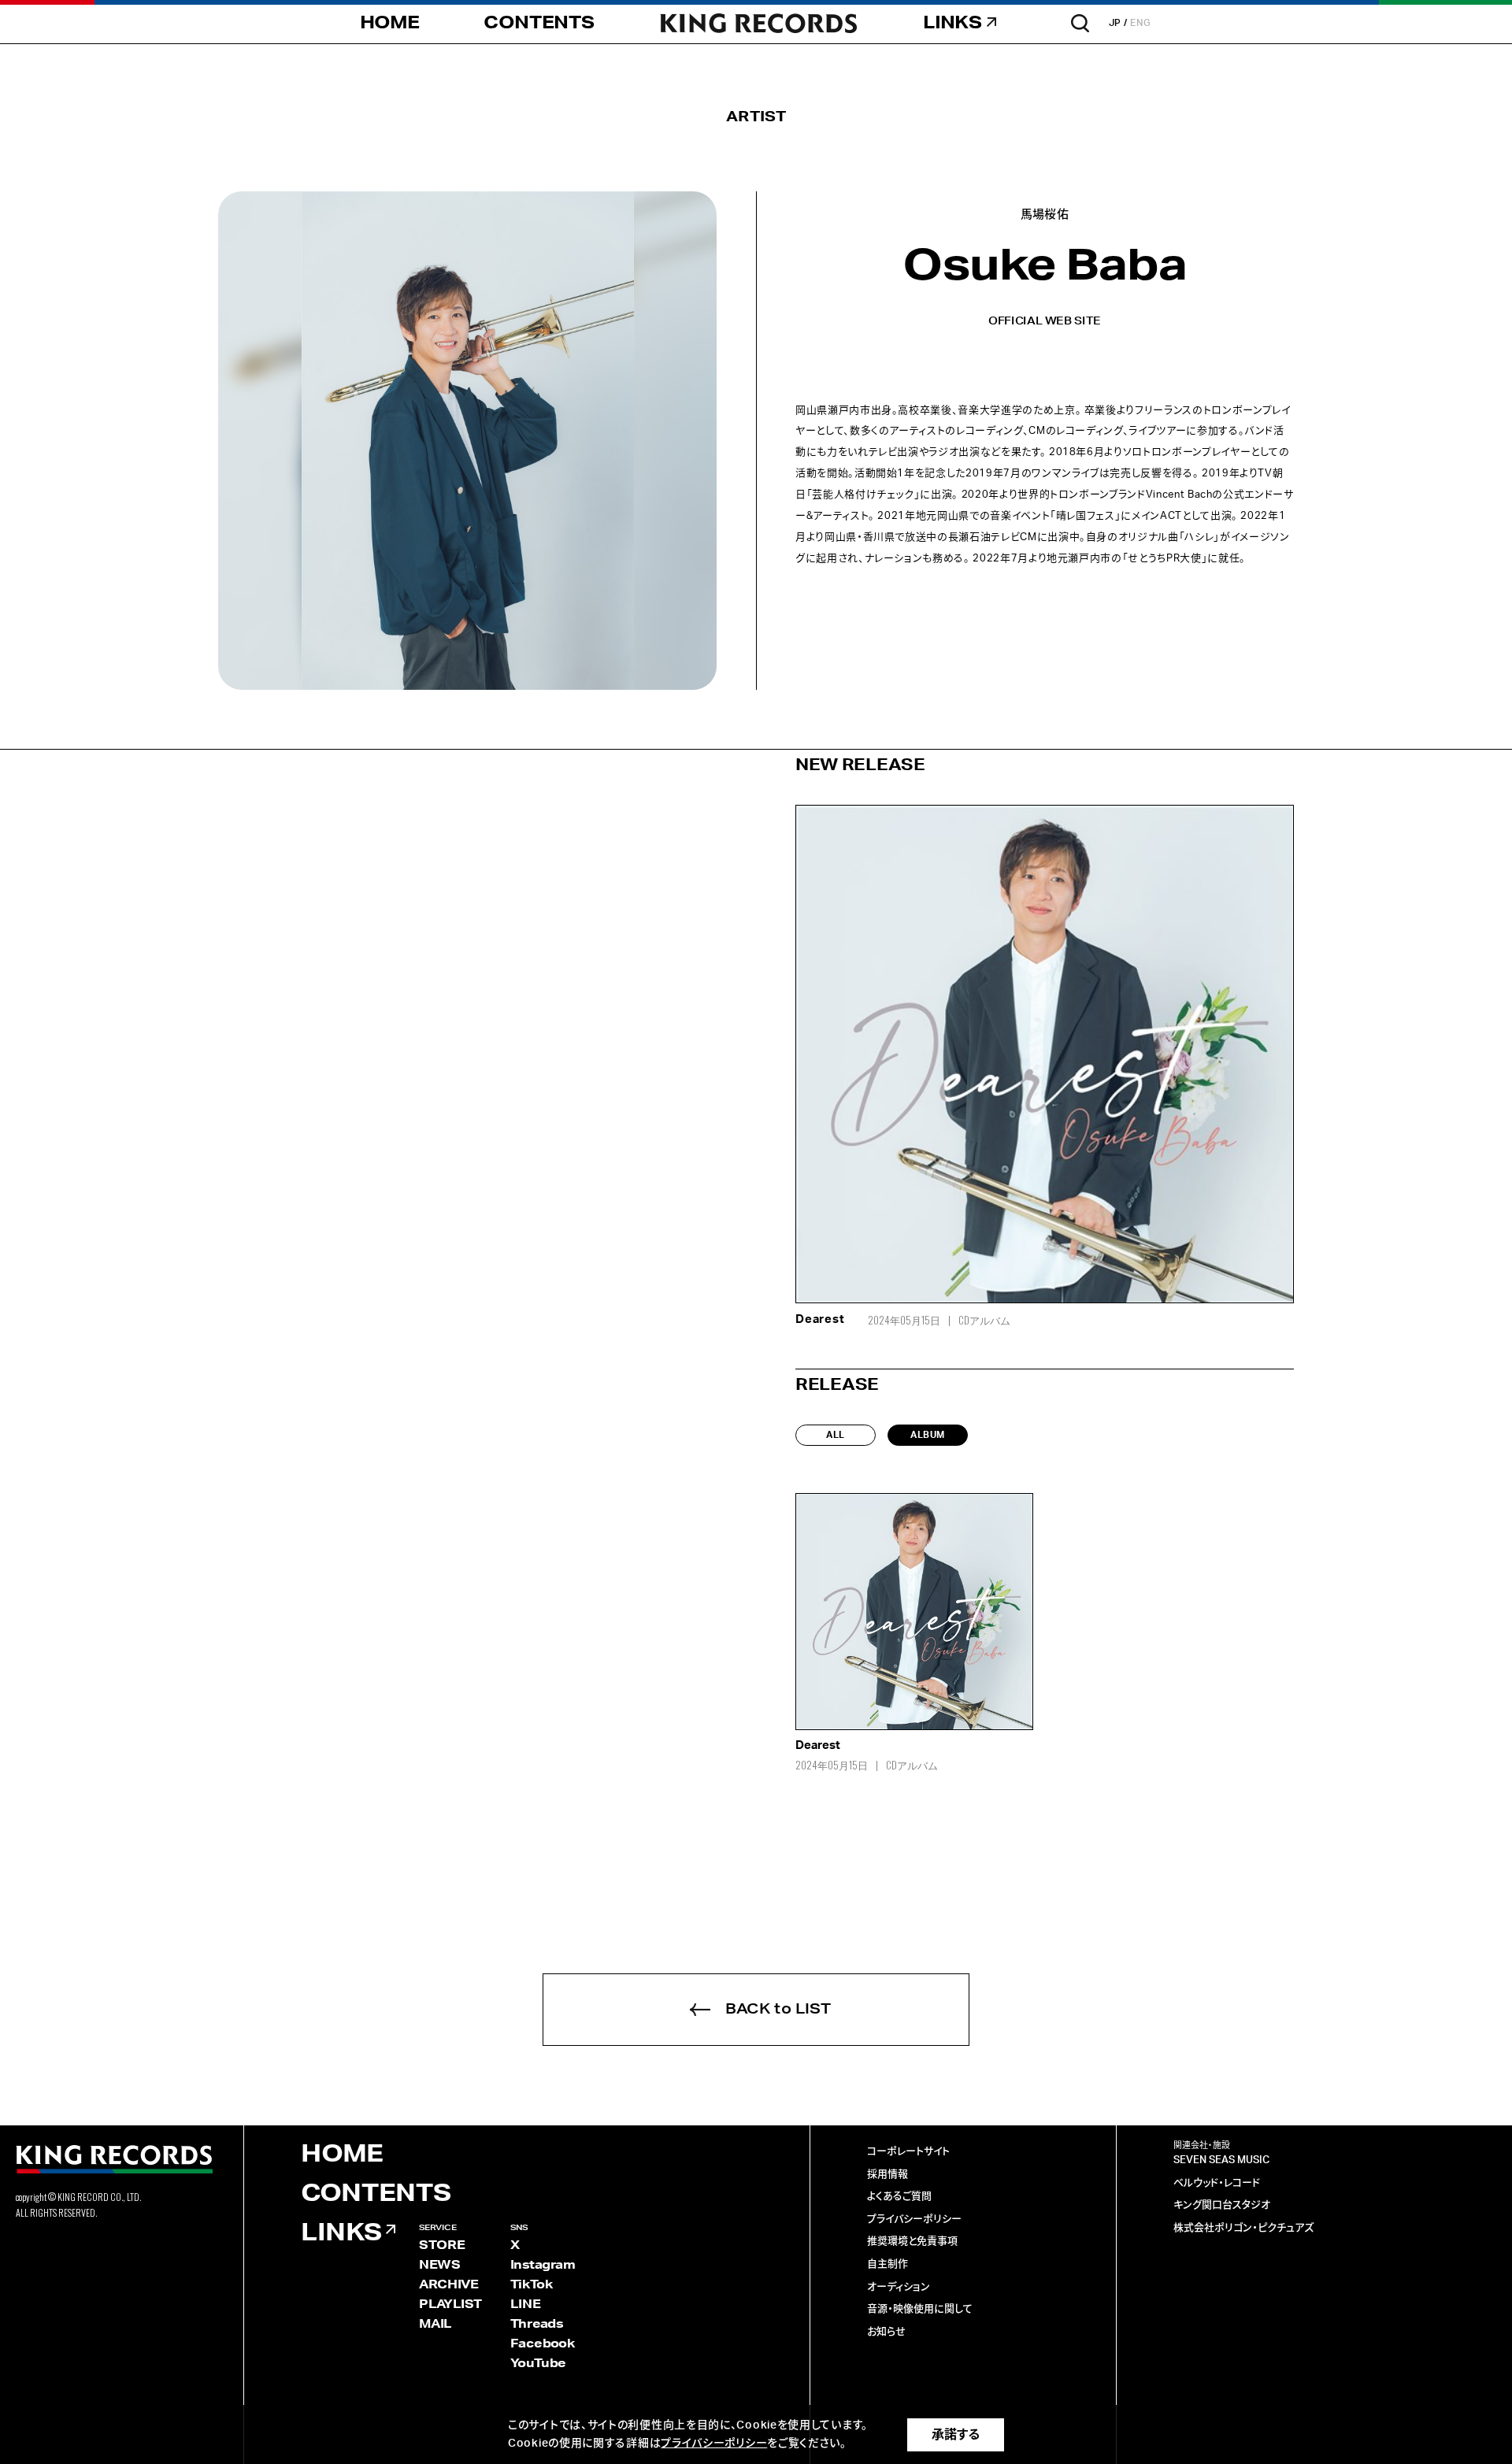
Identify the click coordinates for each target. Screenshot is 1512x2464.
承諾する (956, 2435)
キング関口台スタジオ (1222, 2205)
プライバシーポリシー (914, 2219)
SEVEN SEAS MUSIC (1221, 2160)
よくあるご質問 (899, 2197)
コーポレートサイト (908, 2152)
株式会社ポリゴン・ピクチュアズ (1243, 2228)
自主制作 (888, 2264)
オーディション (899, 2287)
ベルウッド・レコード (1217, 2183)
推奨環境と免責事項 (912, 2242)
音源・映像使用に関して (920, 2309)
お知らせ (886, 2332)
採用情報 (888, 2175)
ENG (1141, 23)
